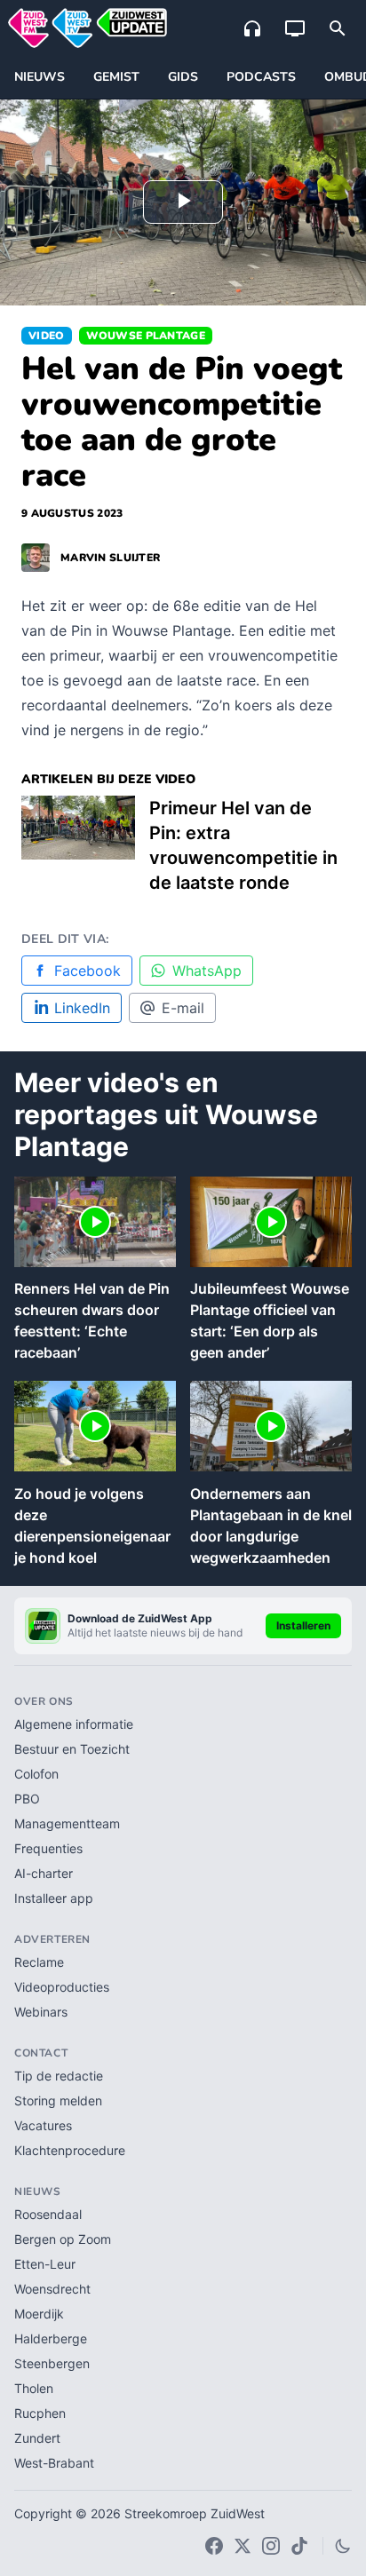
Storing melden (58, 2100)
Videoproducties (62, 1987)
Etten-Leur (45, 2264)
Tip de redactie (59, 2076)
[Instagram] (271, 2546)
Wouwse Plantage (146, 336)
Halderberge (51, 2338)
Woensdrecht (52, 2289)
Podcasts (261, 77)
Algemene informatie (74, 1724)
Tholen (34, 2388)
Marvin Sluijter (110, 558)
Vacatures (43, 2125)
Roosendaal (48, 2214)
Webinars (41, 2012)
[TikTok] (299, 2546)
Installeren (303, 1625)
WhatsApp (207, 971)
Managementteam (67, 1823)
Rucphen (40, 2413)
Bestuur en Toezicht (72, 1749)
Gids (183, 77)
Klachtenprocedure (70, 2150)
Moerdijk (39, 2314)
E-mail (183, 1008)
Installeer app (54, 1898)
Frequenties (48, 1848)
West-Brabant (54, 2463)
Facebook (88, 971)
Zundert (37, 2438)
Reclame (39, 1962)
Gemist (116, 77)
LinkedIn (82, 1008)
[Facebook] (214, 2546)
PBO (27, 1799)
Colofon (36, 1774)
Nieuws (40, 77)
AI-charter (44, 1873)
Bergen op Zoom (63, 2239)
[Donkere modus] (343, 2546)
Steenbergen (52, 2363)
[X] (243, 2546)
